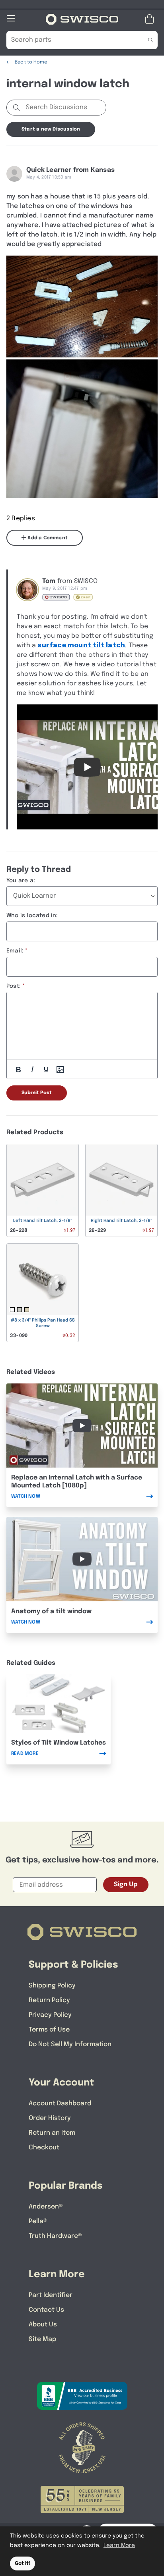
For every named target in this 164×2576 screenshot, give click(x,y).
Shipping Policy (52, 1986)
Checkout (44, 2148)
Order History (50, 2118)
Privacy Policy (50, 2015)
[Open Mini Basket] (151, 19)
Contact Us (46, 2310)
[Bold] (18, 1070)
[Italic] (32, 1070)
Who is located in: (32, 916)
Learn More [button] (119, 2545)
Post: (14, 986)
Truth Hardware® (55, 2236)
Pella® (38, 2221)
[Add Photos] (60, 1070)
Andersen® (46, 2207)
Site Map (42, 2339)
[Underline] (46, 1070)
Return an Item (52, 2133)
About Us (43, 2325)
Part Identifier (51, 2295)
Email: (15, 951)
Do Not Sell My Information (70, 2044)
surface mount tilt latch (81, 645)
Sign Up (126, 1884)
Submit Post (37, 1093)
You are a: (21, 881)
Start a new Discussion (51, 129)
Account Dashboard (60, 2104)
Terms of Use (49, 2030)
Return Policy (49, 2000)
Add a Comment (47, 538)
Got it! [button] (22, 2563)
